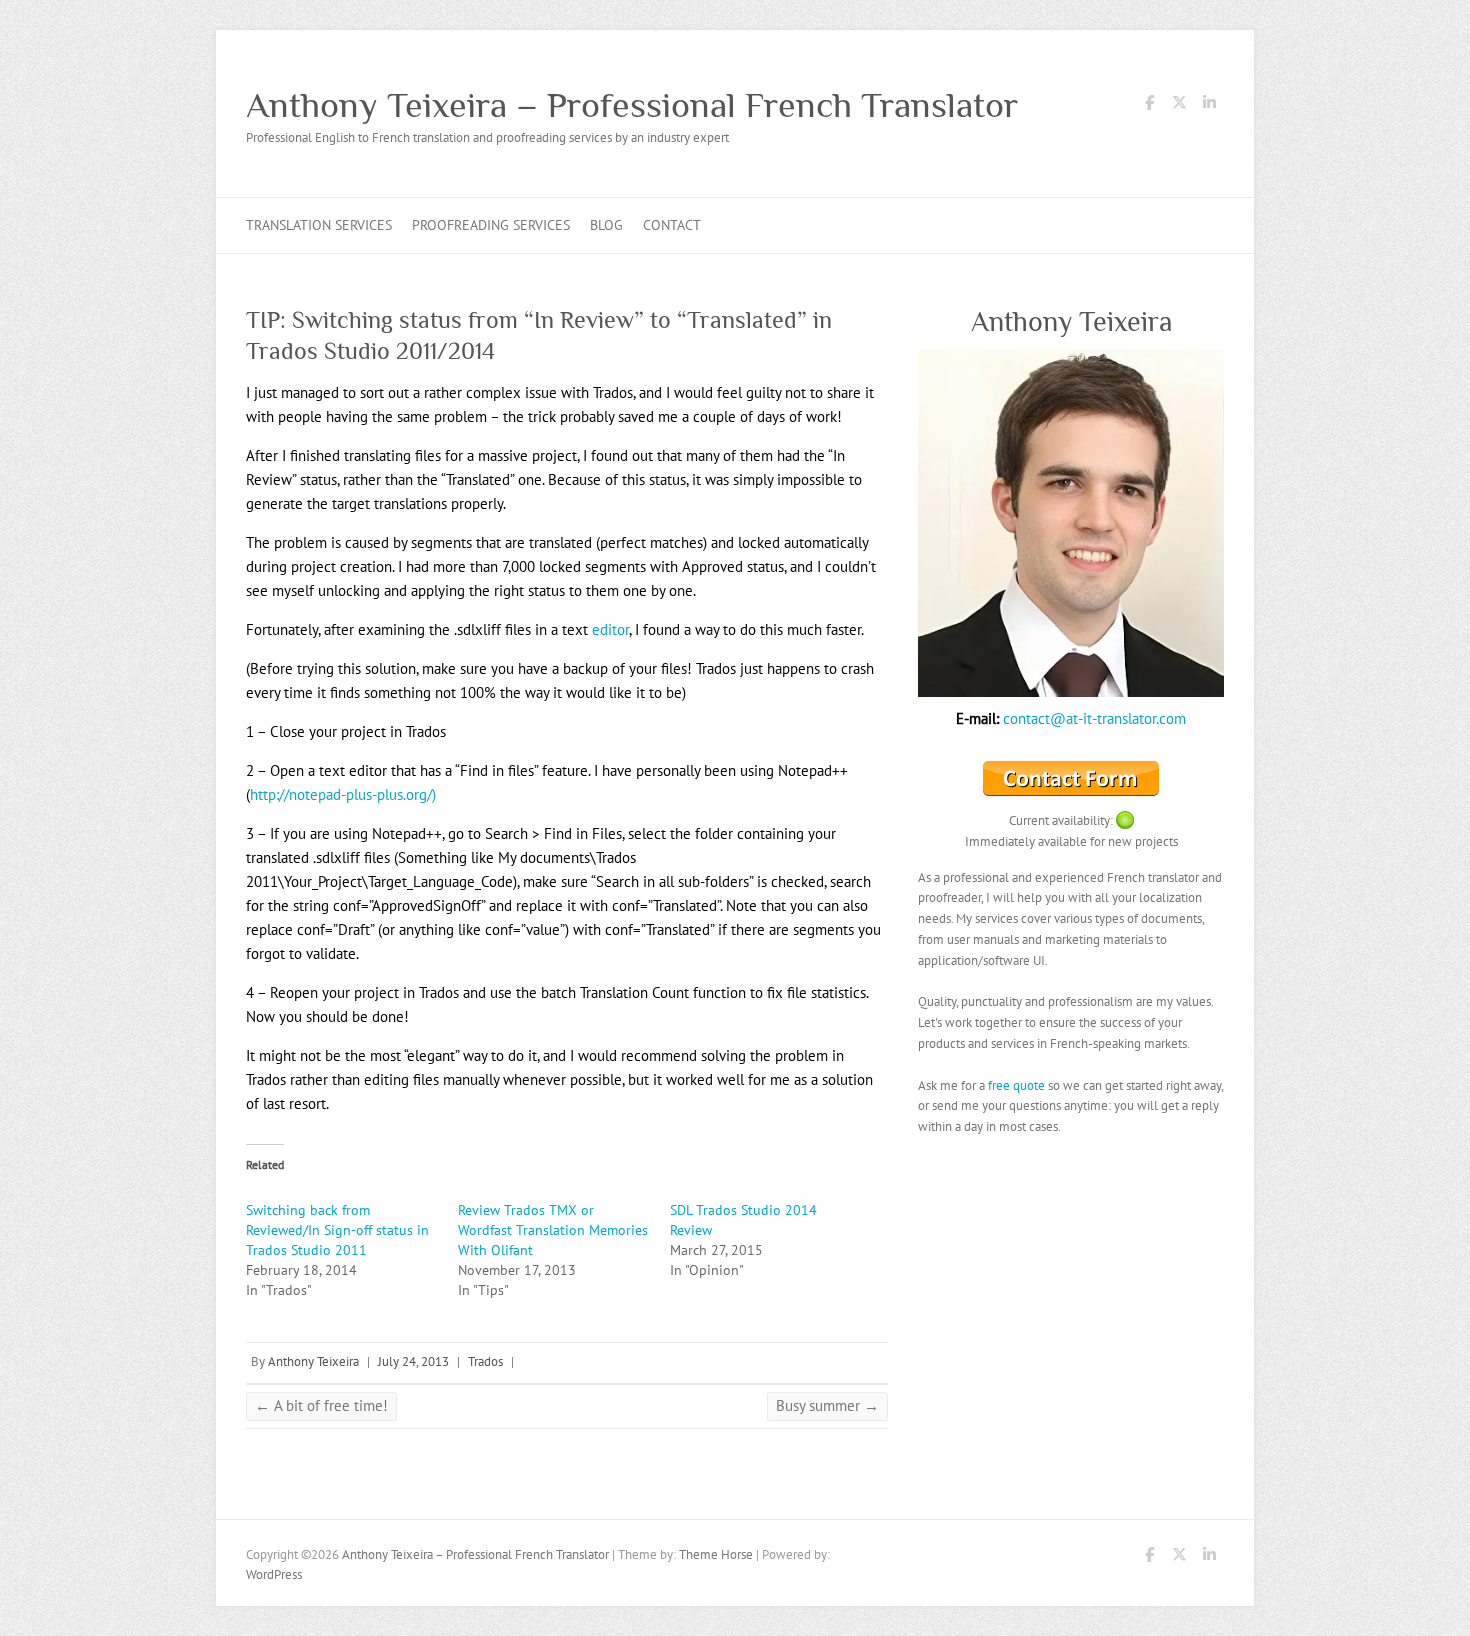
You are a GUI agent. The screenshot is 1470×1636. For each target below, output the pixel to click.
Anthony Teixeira (313, 1361)
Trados (485, 1361)
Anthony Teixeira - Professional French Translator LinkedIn (1209, 106)
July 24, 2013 (413, 1361)
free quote (1016, 1085)
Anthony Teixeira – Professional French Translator (632, 105)
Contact (672, 225)
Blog (606, 225)
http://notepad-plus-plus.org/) (343, 794)
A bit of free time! (321, 1405)
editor (610, 629)
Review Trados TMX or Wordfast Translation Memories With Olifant (553, 1230)
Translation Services (319, 225)
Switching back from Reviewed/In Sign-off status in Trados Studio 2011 (337, 1230)
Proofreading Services (491, 225)
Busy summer (827, 1405)
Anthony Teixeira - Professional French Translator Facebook (1149, 106)
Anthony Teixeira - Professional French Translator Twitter (1179, 106)
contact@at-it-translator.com (1094, 718)
